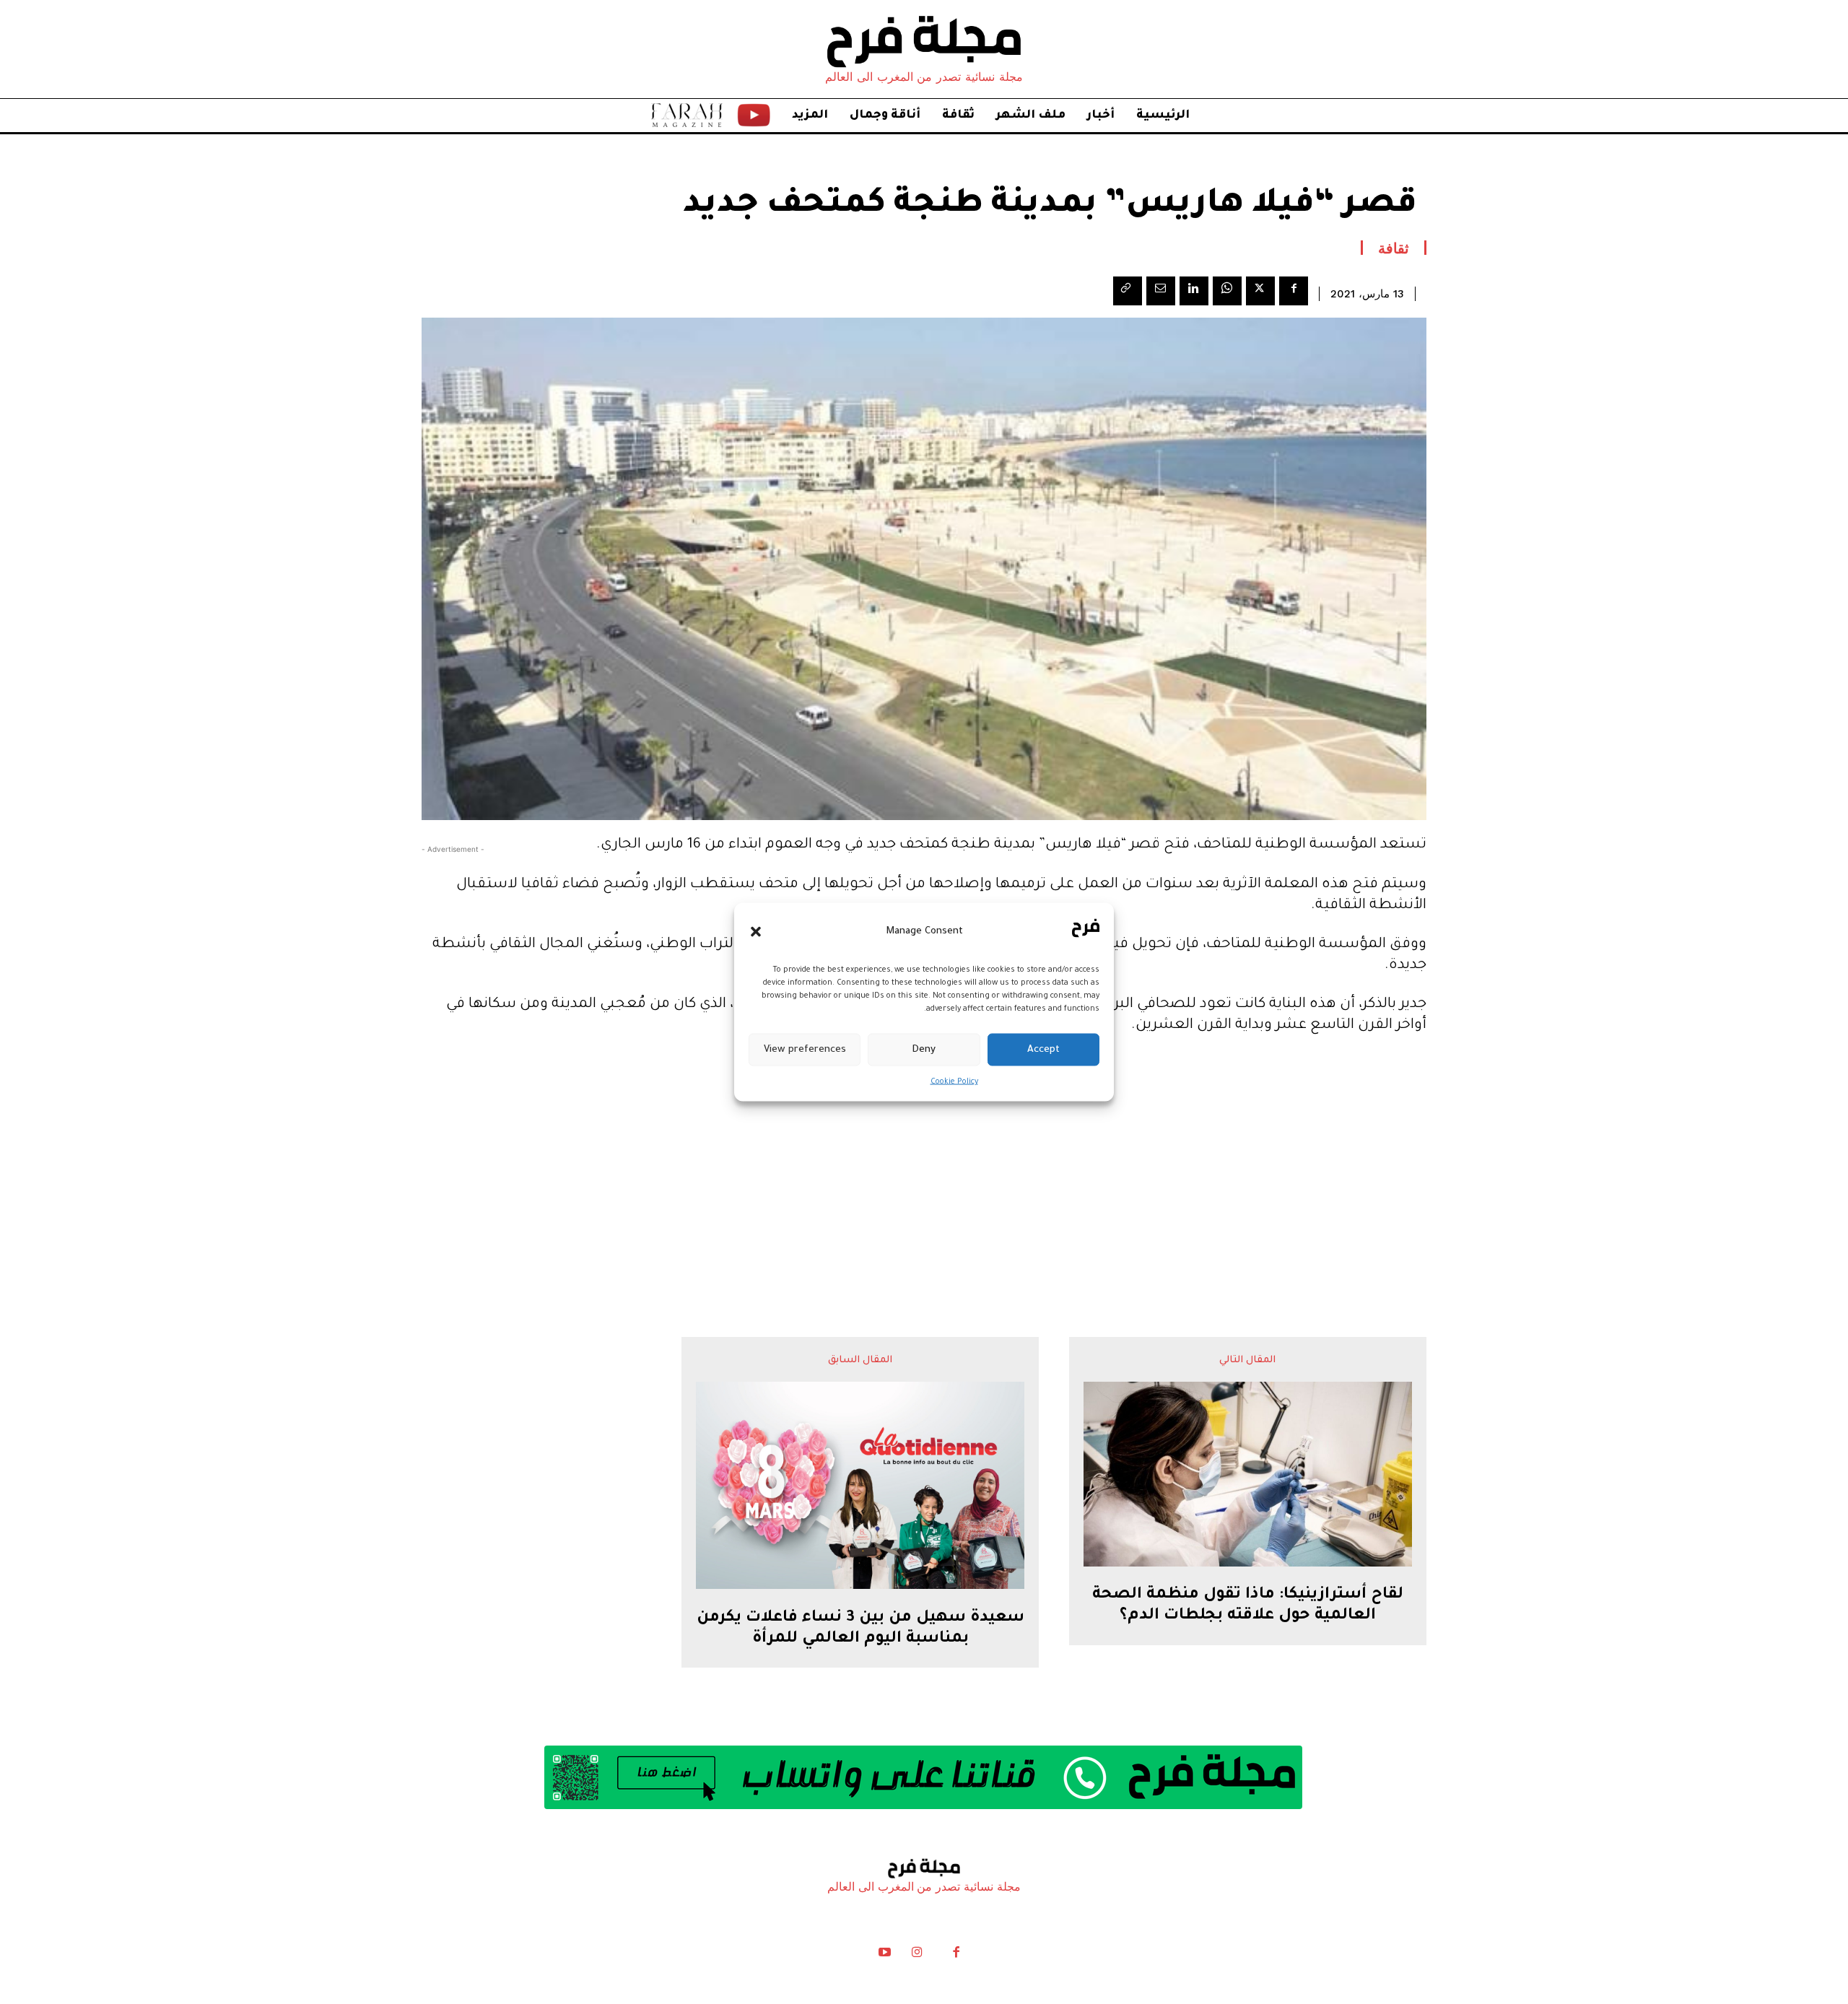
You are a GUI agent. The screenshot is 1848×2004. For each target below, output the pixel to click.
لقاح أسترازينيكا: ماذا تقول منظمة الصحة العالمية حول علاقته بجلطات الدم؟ (1248, 1606)
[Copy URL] (1128, 291)
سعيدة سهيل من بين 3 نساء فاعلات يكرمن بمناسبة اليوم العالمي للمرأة (860, 1629)
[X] (1260, 291)
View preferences (805, 1049)
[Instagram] (917, 1956)
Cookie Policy (954, 1082)
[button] (756, 931)
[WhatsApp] (1227, 291)
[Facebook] (1294, 291)
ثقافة (1394, 248)
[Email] (1161, 291)
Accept (1043, 1049)
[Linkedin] (1194, 291)
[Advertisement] (924, 1157)
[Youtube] (885, 1956)
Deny (924, 1049)
